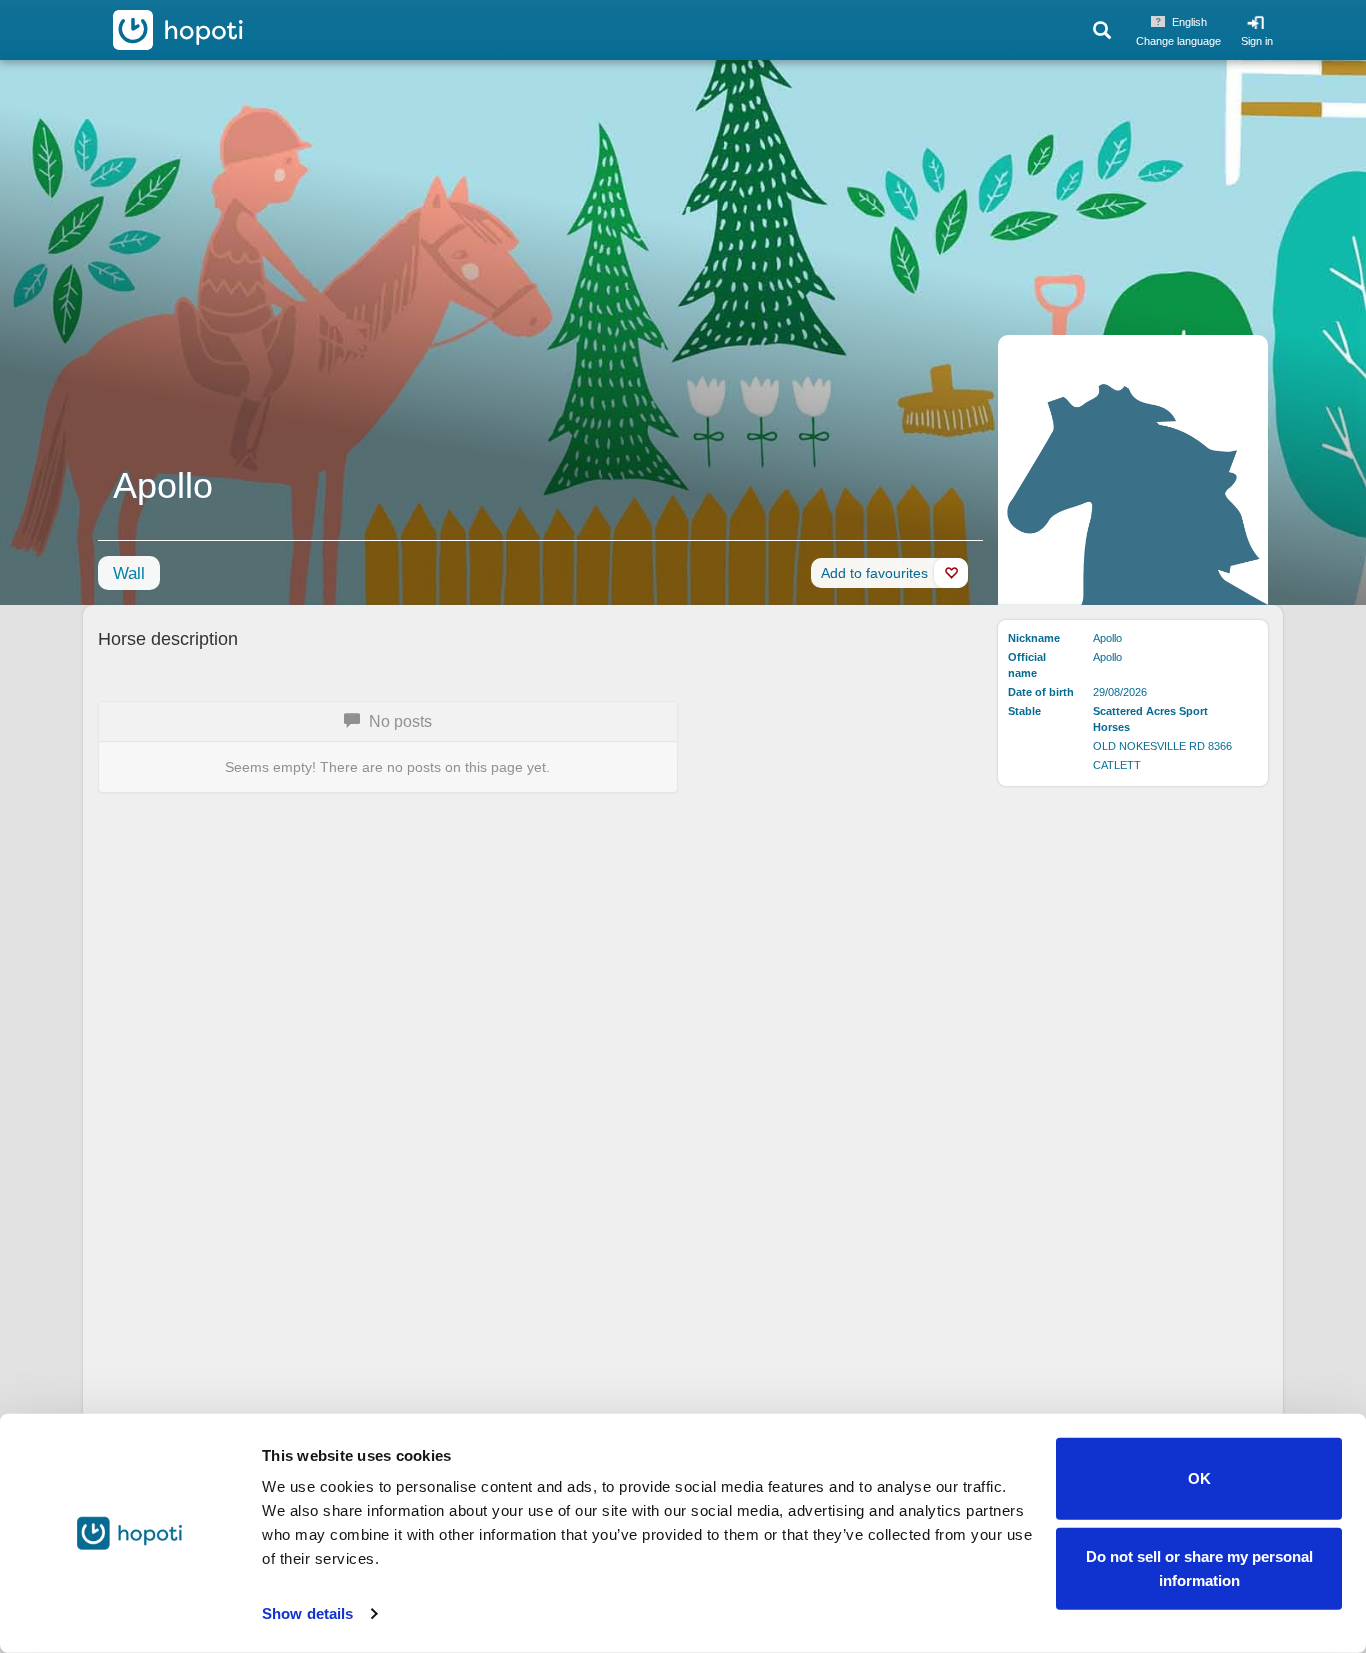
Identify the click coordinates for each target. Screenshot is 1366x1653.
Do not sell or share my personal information (1199, 1567)
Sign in (1257, 41)
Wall (129, 573)
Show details (307, 1613)
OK (1199, 1478)
